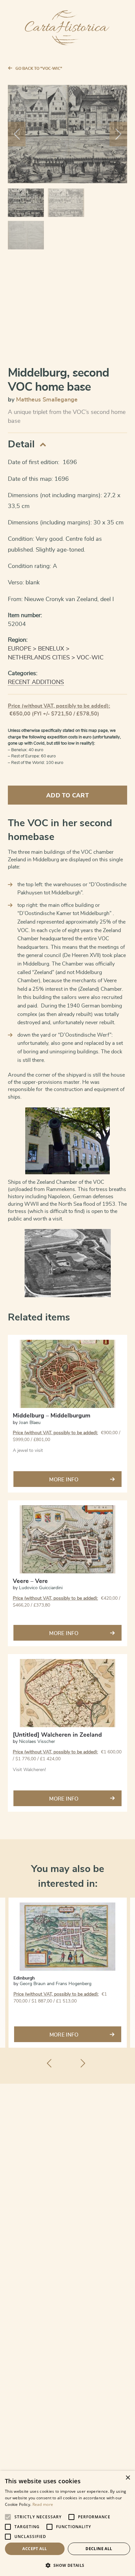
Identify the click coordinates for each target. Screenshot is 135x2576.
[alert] (67, 2523)
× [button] (128, 2478)
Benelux (51, 649)
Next (118, 134)
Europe (19, 649)
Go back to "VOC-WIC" (39, 68)
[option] (68, 1973)
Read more (43, 2504)
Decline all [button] (99, 2549)
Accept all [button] (35, 2549)
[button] (67, 2565)
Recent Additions (36, 682)
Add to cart (67, 796)
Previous (17, 134)
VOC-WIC (90, 658)
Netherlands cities (39, 658)
